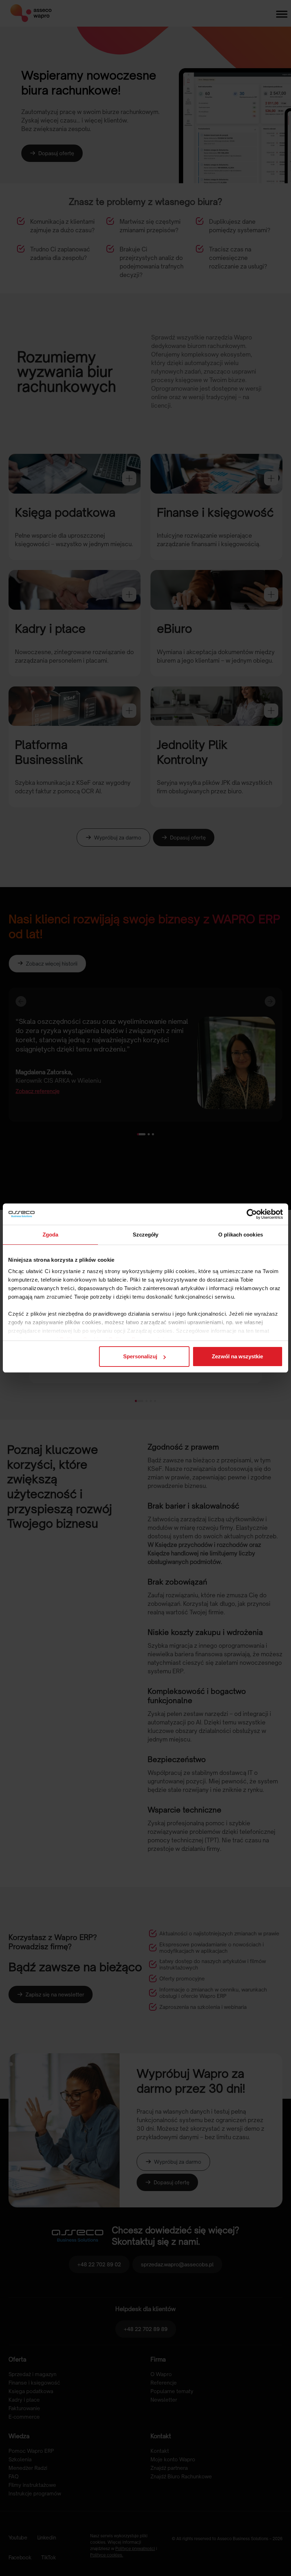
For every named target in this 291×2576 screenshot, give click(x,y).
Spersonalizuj (140, 1356)
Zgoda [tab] (51, 1235)
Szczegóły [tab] (146, 1235)
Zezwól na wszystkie (237, 1356)
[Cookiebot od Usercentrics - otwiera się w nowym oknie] (252, 1214)
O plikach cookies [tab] (241, 1235)
